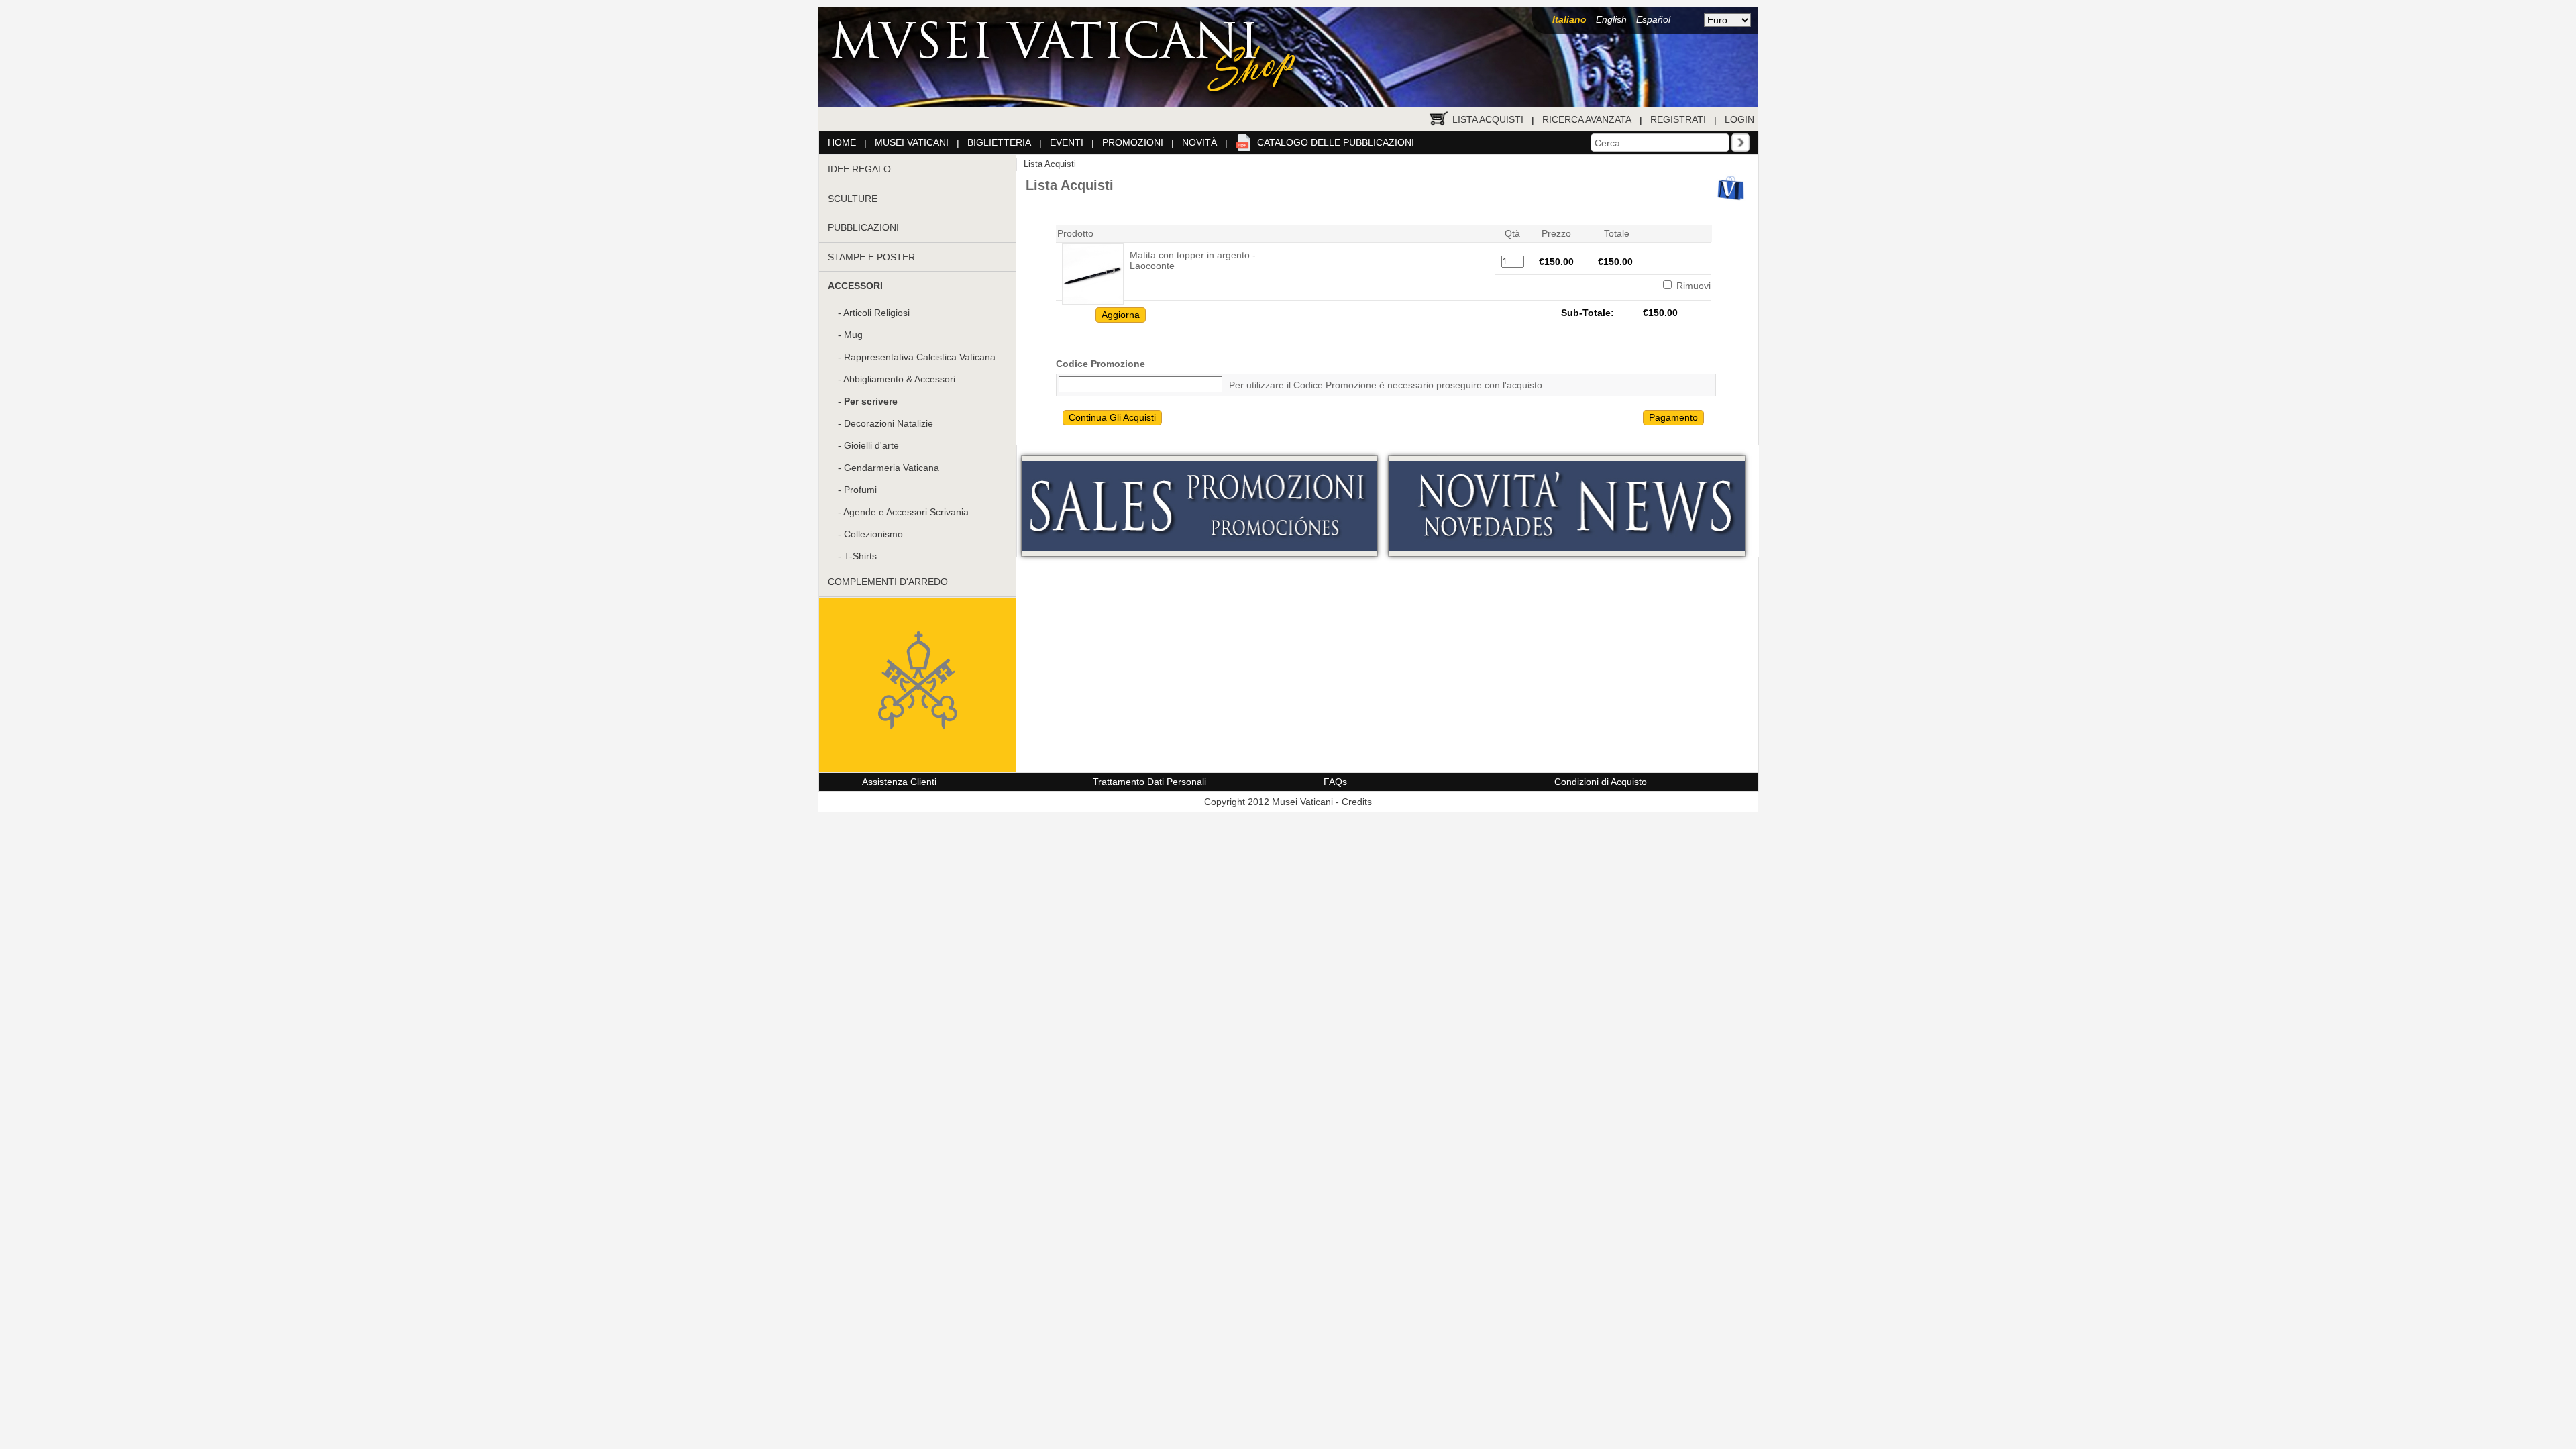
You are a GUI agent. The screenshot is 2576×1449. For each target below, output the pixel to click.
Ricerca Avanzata (1587, 119)
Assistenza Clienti (899, 782)
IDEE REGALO (859, 169)
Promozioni (1133, 142)
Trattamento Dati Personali (1149, 782)
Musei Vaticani (912, 142)
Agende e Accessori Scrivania (906, 512)
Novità (1199, 142)
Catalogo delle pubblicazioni (1336, 142)
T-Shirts (860, 556)
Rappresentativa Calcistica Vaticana (920, 357)
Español (1653, 19)
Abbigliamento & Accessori (899, 379)
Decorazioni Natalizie (889, 423)
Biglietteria (999, 142)
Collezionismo (873, 534)
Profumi (860, 490)
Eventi (1067, 142)
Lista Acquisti (1488, 119)
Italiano (1569, 19)
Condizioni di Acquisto (1601, 782)
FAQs (1335, 782)
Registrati (1678, 119)
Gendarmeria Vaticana (892, 468)
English (1611, 19)
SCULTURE (853, 199)
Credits (1357, 802)
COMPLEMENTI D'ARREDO (888, 582)
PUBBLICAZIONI (863, 227)
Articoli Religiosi (876, 313)
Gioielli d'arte (871, 445)
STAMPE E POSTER (871, 257)
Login (1739, 119)
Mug (853, 335)
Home (842, 142)
